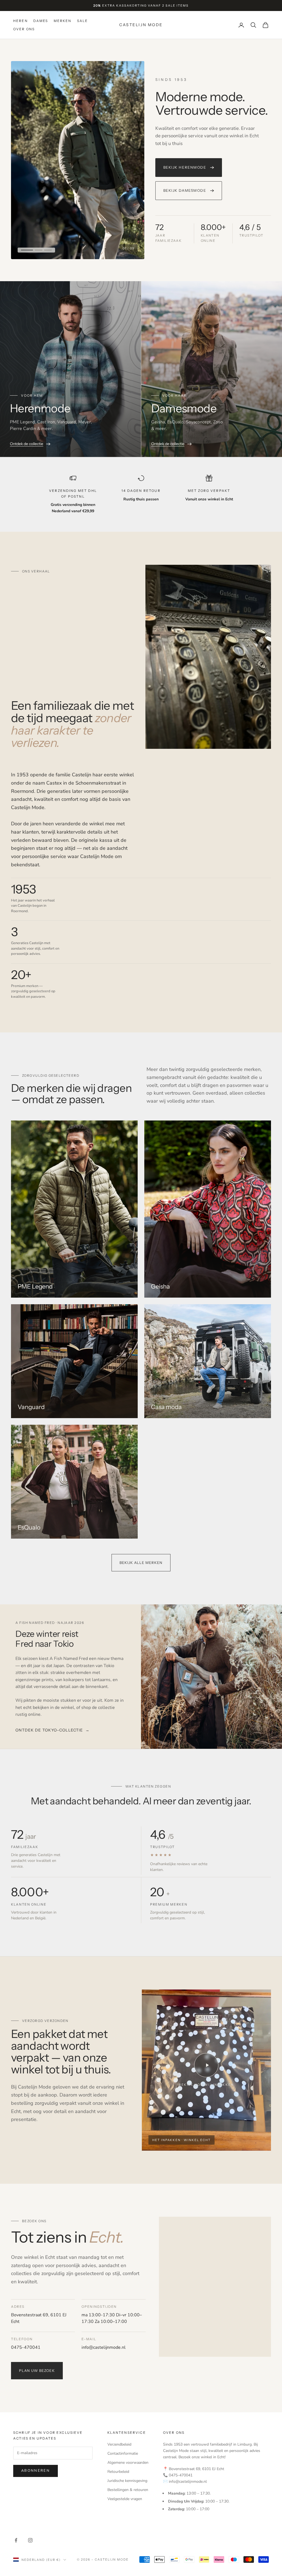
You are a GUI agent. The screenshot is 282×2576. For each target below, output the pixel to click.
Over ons (24, 29)
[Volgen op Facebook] (16, 2540)
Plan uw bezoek (37, 2371)
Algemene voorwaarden (128, 2463)
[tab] (25, 250)
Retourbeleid (118, 2472)
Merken (63, 21)
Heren (21, 21)
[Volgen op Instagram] (30, 2540)
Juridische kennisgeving (127, 2481)
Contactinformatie (123, 2453)
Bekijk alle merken (141, 1563)
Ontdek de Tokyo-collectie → (52, 1730)
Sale (83, 21)
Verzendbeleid (119, 2444)
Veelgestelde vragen (125, 2499)
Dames (41, 21)
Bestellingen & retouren (128, 2490)
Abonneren (36, 2471)
